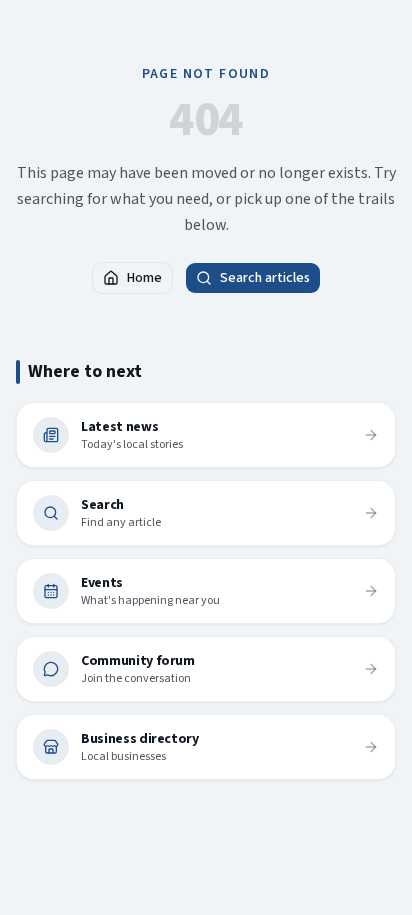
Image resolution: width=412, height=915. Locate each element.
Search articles (265, 278)
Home (144, 278)
